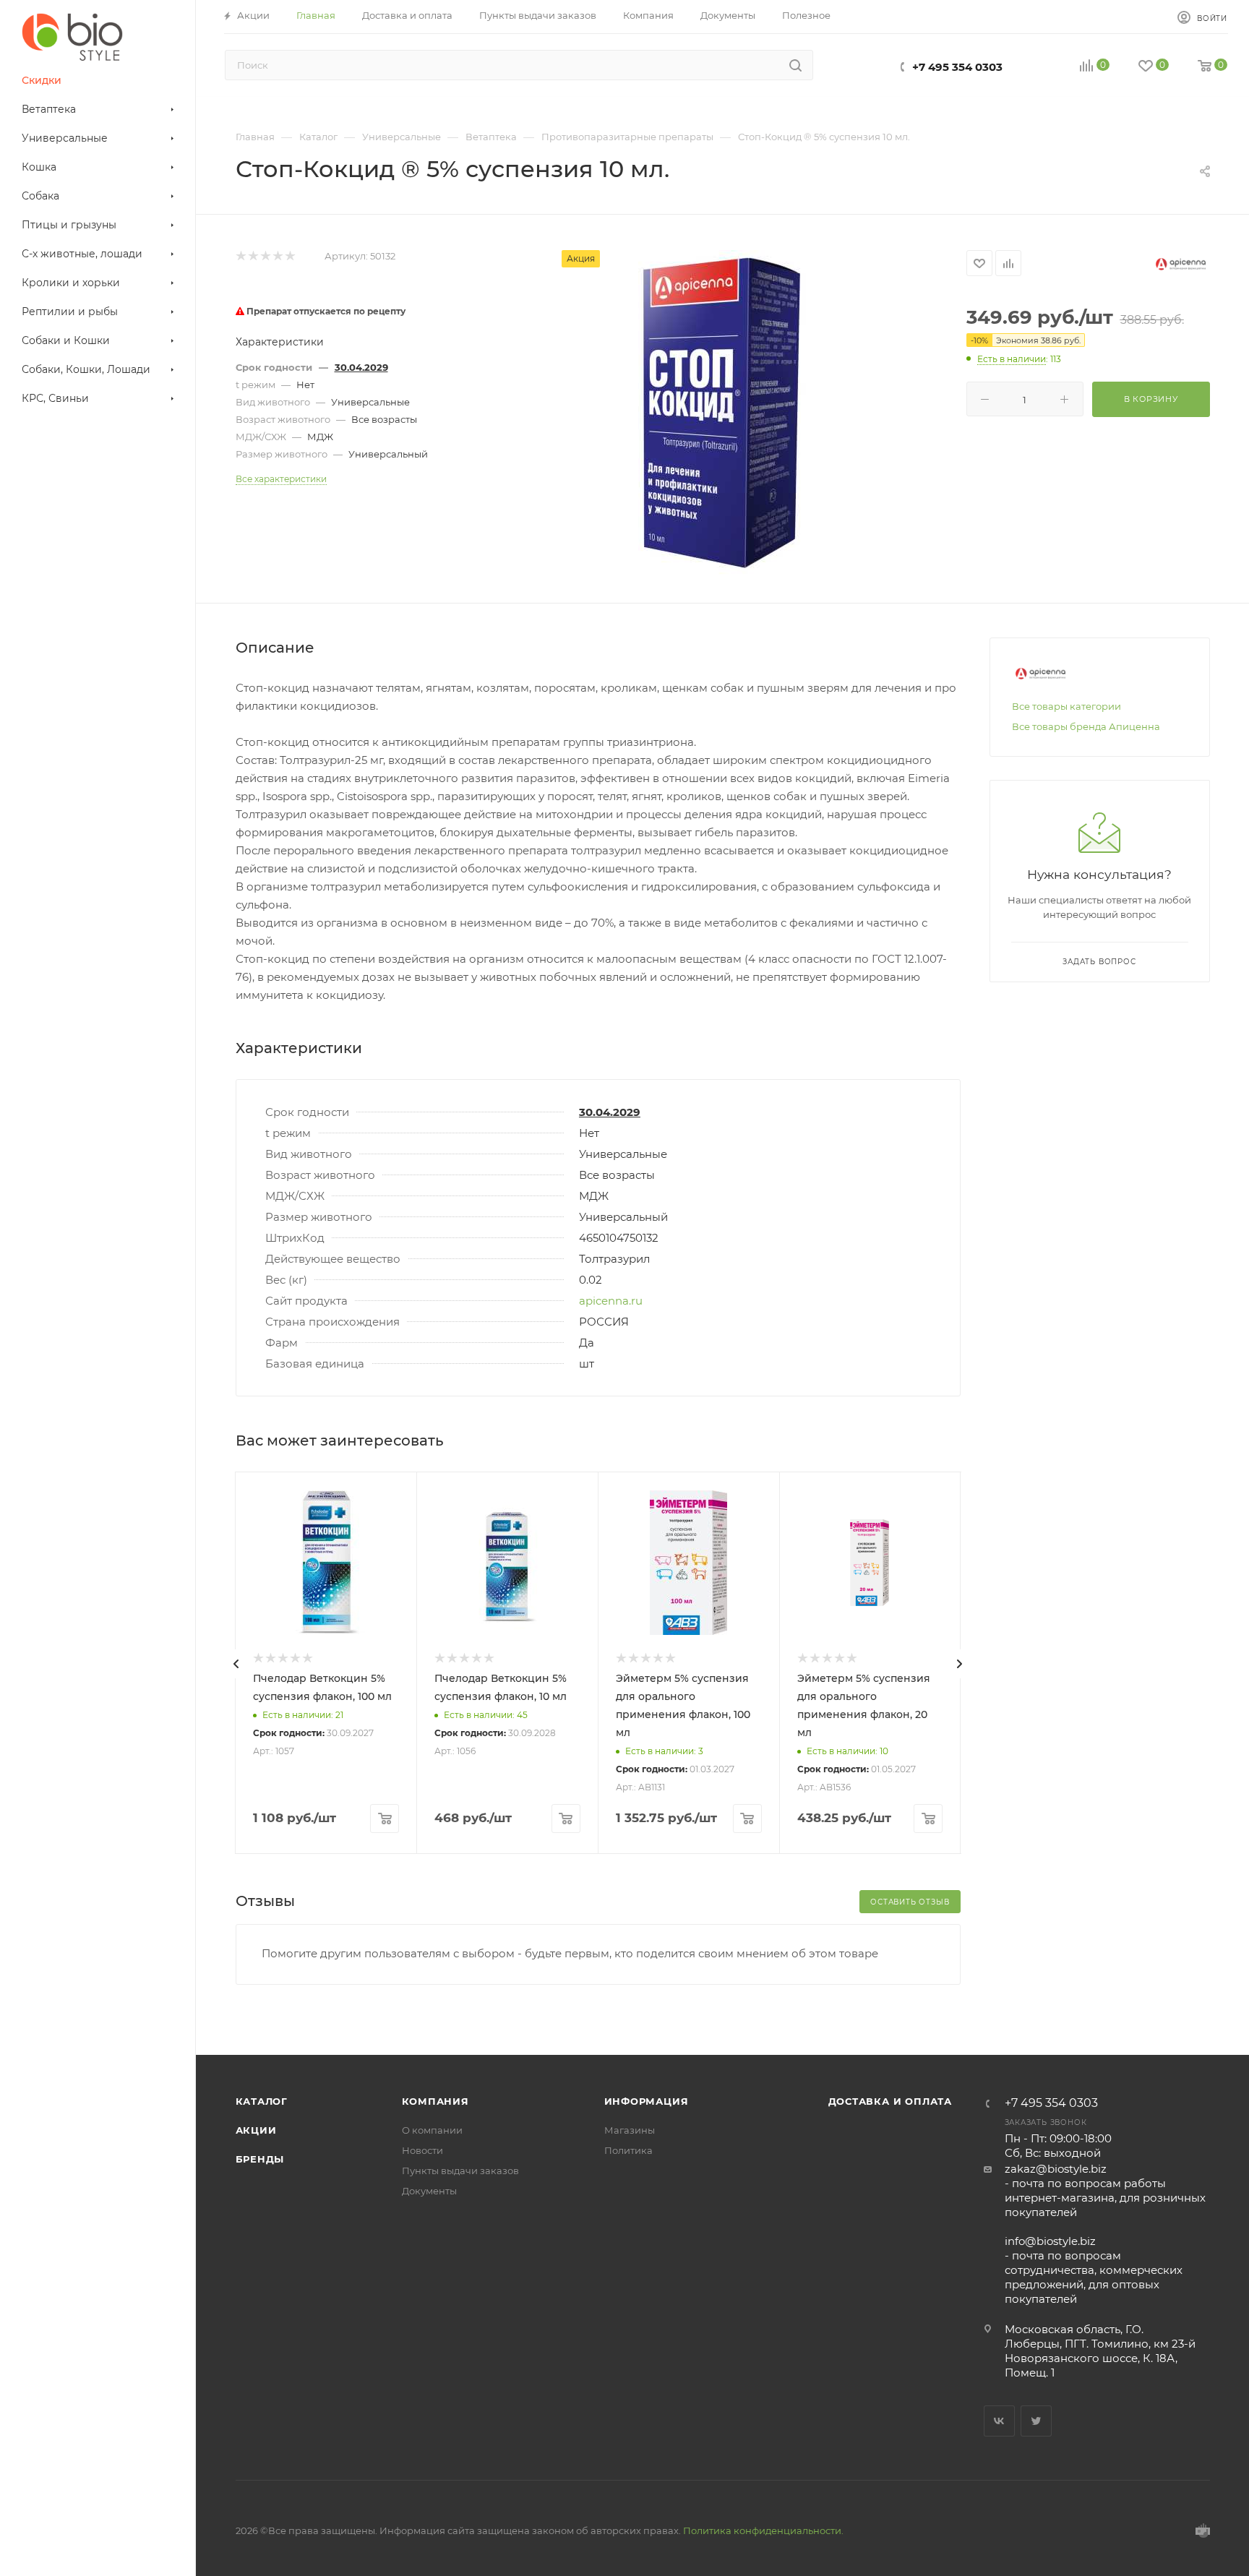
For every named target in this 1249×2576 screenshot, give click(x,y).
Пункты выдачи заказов (460, 2171)
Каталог (262, 2101)
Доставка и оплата (890, 2101)
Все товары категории (1066, 706)
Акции (256, 2130)
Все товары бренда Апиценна (1086, 726)
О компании (432, 2130)
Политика (628, 2150)
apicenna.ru (611, 1301)
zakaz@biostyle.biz (1056, 2169)
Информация (647, 2101)
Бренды (260, 2159)
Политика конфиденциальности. (763, 2530)
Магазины (630, 2130)
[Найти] (795, 65)
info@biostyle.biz (1050, 2241)
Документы (429, 2191)
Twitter (1036, 2421)
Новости (422, 2150)
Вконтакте (999, 2421)
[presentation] (236, 1664)
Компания (435, 2101)
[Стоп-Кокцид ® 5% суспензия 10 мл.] (723, 413)
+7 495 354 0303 (957, 67)
